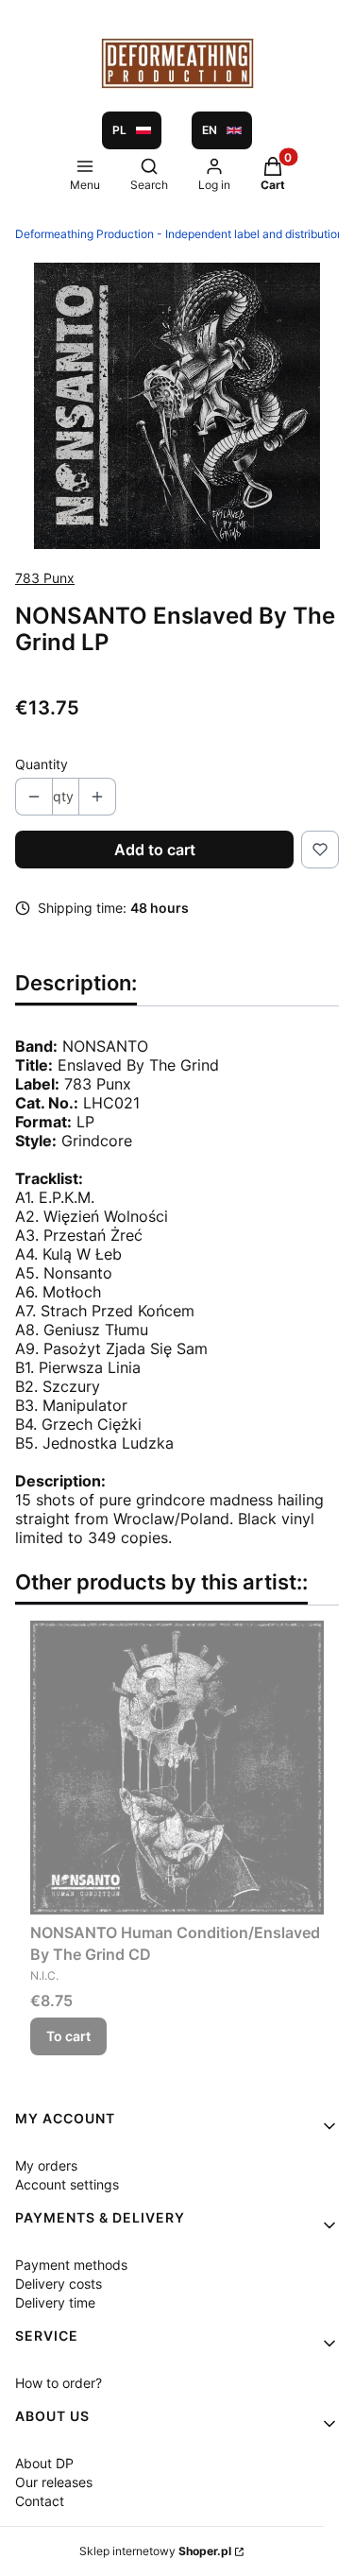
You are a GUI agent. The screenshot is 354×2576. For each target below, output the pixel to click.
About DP (44, 2463)
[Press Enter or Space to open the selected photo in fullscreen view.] (177, 406)
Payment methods (71, 2265)
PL (119, 130)
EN (210, 130)
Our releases (54, 2482)
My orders (46, 2165)
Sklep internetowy (155, 2551)
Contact (40, 2501)
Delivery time (55, 2302)
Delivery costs (59, 2284)
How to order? (59, 2383)
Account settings (67, 2184)
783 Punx (45, 578)
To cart (68, 2036)
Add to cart (155, 850)
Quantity (42, 764)
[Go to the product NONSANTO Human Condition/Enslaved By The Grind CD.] (177, 1768)
